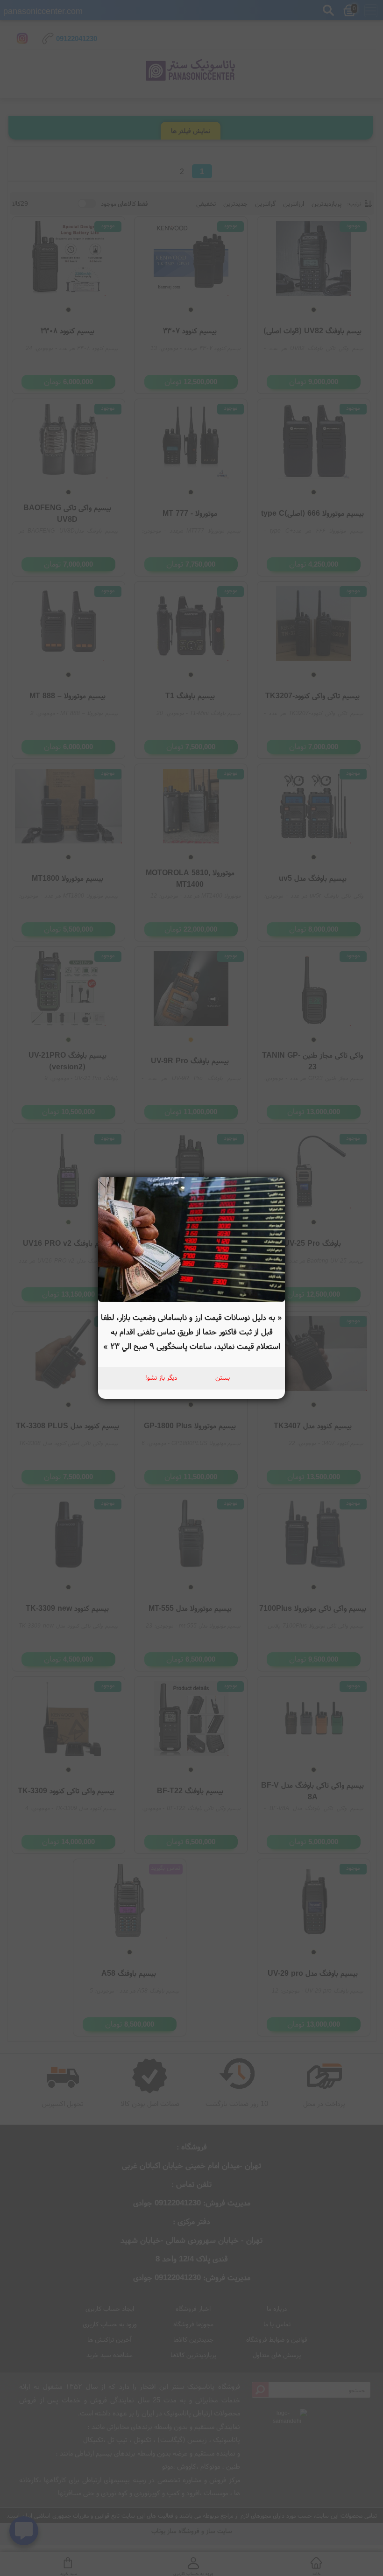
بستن (223, 1377)
